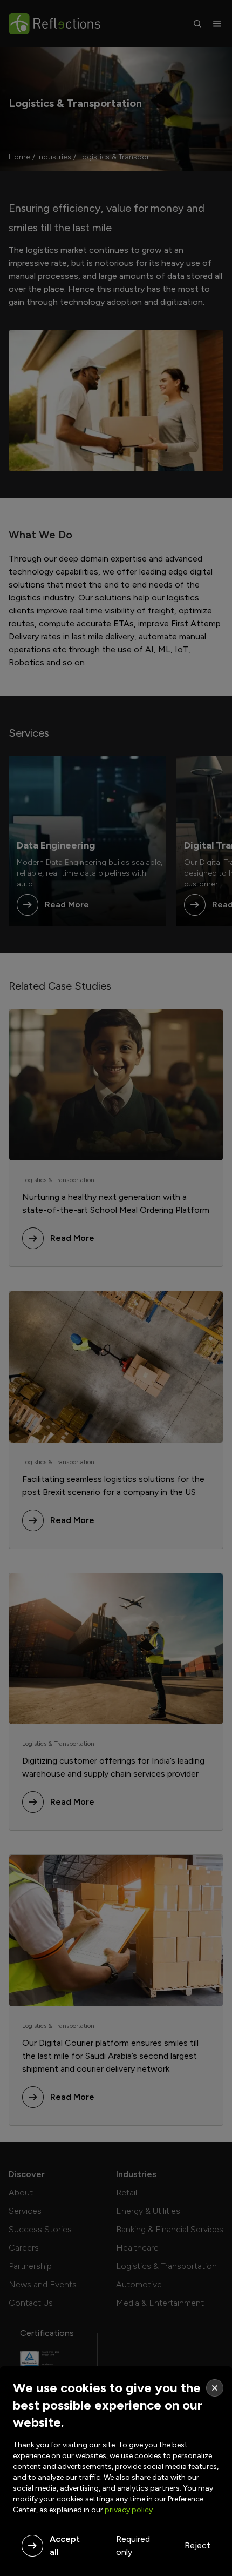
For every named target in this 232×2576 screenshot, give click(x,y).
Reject (197, 2545)
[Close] (215, 2388)
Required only (133, 2545)
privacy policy (129, 2510)
